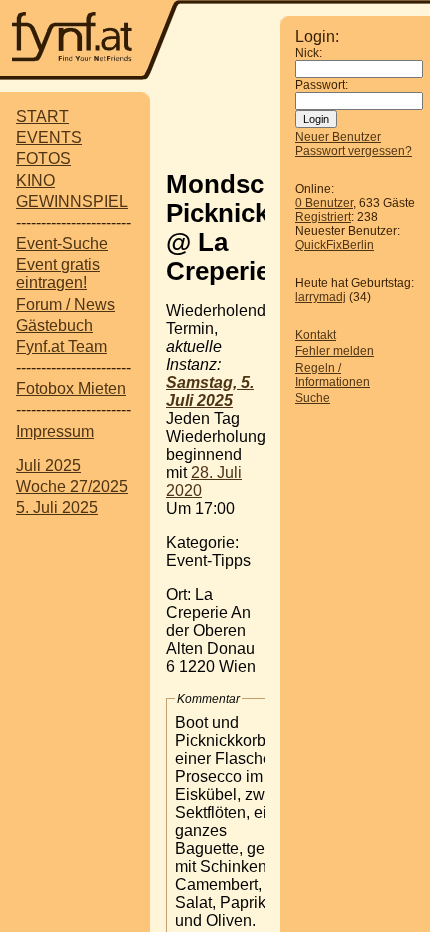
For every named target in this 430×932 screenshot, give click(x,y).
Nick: (308, 53)
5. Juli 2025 (57, 507)
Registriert (323, 217)
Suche (312, 398)
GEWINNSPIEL (72, 201)
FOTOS (43, 158)
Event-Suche (62, 243)
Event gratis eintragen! (58, 273)
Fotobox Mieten (71, 388)
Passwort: (321, 85)
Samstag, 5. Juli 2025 (210, 391)
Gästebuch (54, 325)
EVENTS (49, 137)
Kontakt (315, 335)
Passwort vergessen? (353, 151)
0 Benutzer (324, 203)
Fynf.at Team (61, 346)
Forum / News (65, 304)
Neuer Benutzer (338, 137)
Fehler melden (334, 351)
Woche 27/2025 (72, 486)
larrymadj (320, 297)
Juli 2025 (48, 465)
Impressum (55, 431)
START (42, 116)
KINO (35, 180)
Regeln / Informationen (332, 375)
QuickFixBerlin (334, 245)
